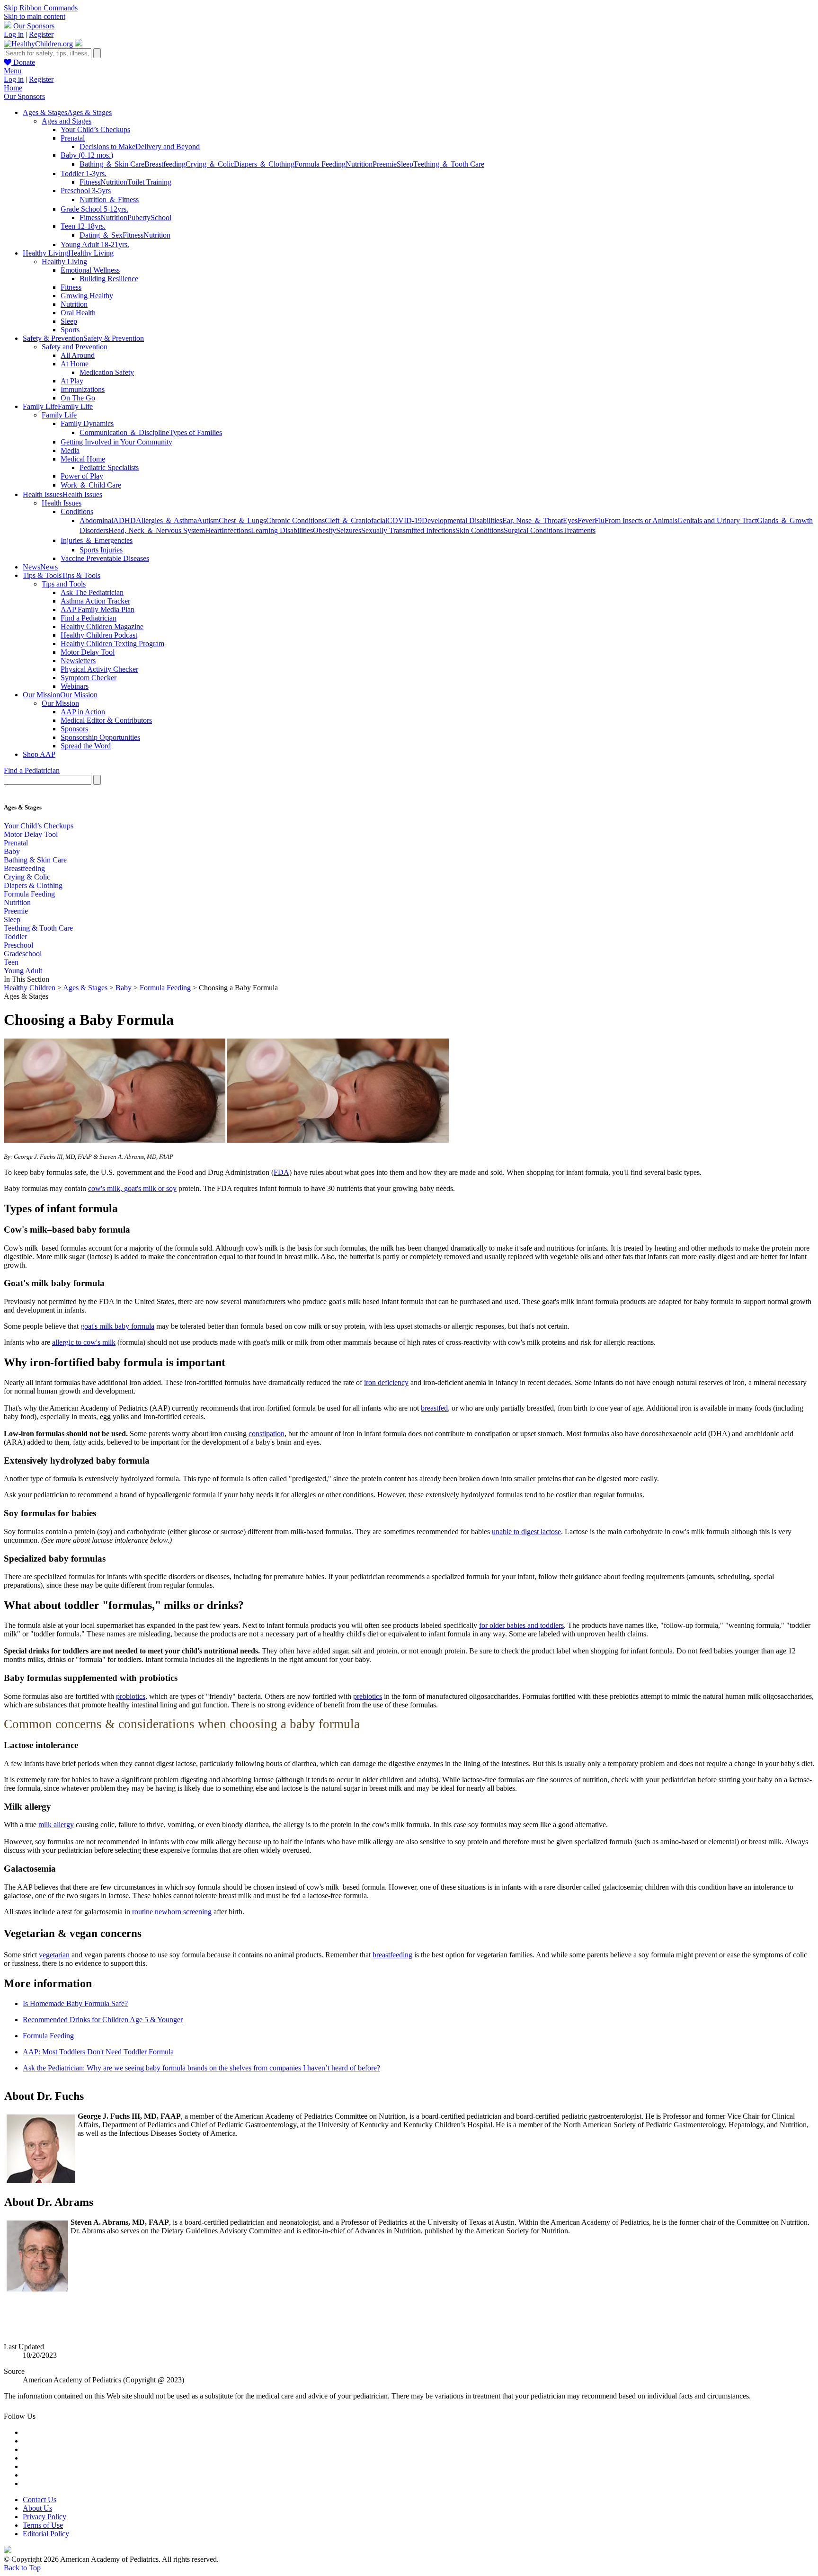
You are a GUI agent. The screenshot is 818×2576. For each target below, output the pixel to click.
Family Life (59, 415)
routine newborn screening (172, 1912)
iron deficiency (386, 1382)
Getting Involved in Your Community (116, 442)
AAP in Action (83, 712)
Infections (236, 530)
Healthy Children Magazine (102, 626)
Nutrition (359, 164)
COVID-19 (405, 520)
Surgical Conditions (533, 530)
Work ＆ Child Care (91, 485)
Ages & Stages (85, 988)
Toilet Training (149, 182)
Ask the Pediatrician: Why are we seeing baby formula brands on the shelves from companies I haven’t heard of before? (201, 2068)
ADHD (124, 520)
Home (13, 88)
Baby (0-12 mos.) (87, 155)
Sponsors (74, 729)
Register (41, 34)
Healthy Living (64, 262)
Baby (12, 851)
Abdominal (96, 520)
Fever (586, 520)
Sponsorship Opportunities (100, 737)
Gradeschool (23, 954)
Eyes (570, 520)
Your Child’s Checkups (95, 129)
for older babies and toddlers (521, 1625)
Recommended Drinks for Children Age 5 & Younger (103, 2020)
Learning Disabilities (282, 530)
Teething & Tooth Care (38, 928)
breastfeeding (392, 1955)
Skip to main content (35, 16)
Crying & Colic (27, 877)
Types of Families (196, 432)
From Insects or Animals (641, 520)
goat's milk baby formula (117, 1326)
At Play (72, 381)
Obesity (325, 530)
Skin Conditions (480, 530)
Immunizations (83, 389)
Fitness (90, 182)
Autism (208, 520)
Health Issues (62, 503)
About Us (37, 2508)
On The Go (78, 398)
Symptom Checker (89, 678)
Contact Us (40, 2500)
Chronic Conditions (295, 520)
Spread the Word (86, 746)
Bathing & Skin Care (35, 860)
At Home (75, 364)
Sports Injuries (101, 550)
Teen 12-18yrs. (83, 226)
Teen (11, 962)
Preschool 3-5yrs (86, 191)
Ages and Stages (67, 121)
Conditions (77, 511)
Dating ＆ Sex (101, 235)
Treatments (579, 530)
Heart (213, 530)
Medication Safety (107, 372)
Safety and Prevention (75, 347)
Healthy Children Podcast (99, 635)
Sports (70, 330)
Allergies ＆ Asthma (166, 520)
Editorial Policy (46, 2534)
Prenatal (73, 138)
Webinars (75, 686)
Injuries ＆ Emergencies (97, 540)
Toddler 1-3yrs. (84, 173)
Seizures (349, 530)
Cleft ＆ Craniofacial (356, 520)
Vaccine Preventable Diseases (105, 558)
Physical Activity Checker (99, 669)
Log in (14, 34)
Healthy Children (30, 988)
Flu (600, 520)
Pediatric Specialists (109, 467)
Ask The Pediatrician (92, 592)
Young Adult (23, 971)
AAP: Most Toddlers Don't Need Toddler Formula (98, 2052)
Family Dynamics (87, 423)
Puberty (139, 218)
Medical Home (83, 459)
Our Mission (60, 703)
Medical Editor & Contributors (106, 720)
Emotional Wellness (90, 270)
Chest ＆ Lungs (242, 520)
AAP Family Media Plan (98, 609)
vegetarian (54, 1955)
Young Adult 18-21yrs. (95, 244)
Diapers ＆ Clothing (264, 164)
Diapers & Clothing (33, 885)
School (161, 218)
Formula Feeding (320, 164)
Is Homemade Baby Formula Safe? (75, 2003)
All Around (78, 355)
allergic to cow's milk (84, 1342)
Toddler (15, 937)
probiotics (131, 1696)
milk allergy (56, 1825)
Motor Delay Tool (88, 652)
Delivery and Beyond (168, 147)
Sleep (405, 164)
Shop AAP (39, 754)
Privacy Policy (44, 2517)
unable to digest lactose (526, 1532)
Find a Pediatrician (89, 618)
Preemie (385, 164)
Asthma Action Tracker (95, 601)
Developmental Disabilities (462, 520)
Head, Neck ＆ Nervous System (157, 530)
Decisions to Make (107, 147)
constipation (267, 1434)
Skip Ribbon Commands (41, 8)
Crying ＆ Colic (210, 164)
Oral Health (78, 313)
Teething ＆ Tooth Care (449, 164)
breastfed (434, 1408)
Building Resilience (109, 279)
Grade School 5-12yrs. (94, 209)
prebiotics (368, 1696)
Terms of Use (43, 2525)
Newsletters (78, 661)
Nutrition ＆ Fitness (109, 200)
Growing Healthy (87, 296)
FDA (281, 1172)
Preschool (18, 945)
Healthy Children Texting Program (112, 644)
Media (70, 450)
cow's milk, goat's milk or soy (132, 1188)
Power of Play (82, 476)
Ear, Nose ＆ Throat (533, 520)
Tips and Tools (64, 584)
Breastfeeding (165, 164)
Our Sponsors (34, 26)
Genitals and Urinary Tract (717, 520)
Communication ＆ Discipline (124, 432)
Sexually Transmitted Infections (408, 530)
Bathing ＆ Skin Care (112, 164)
